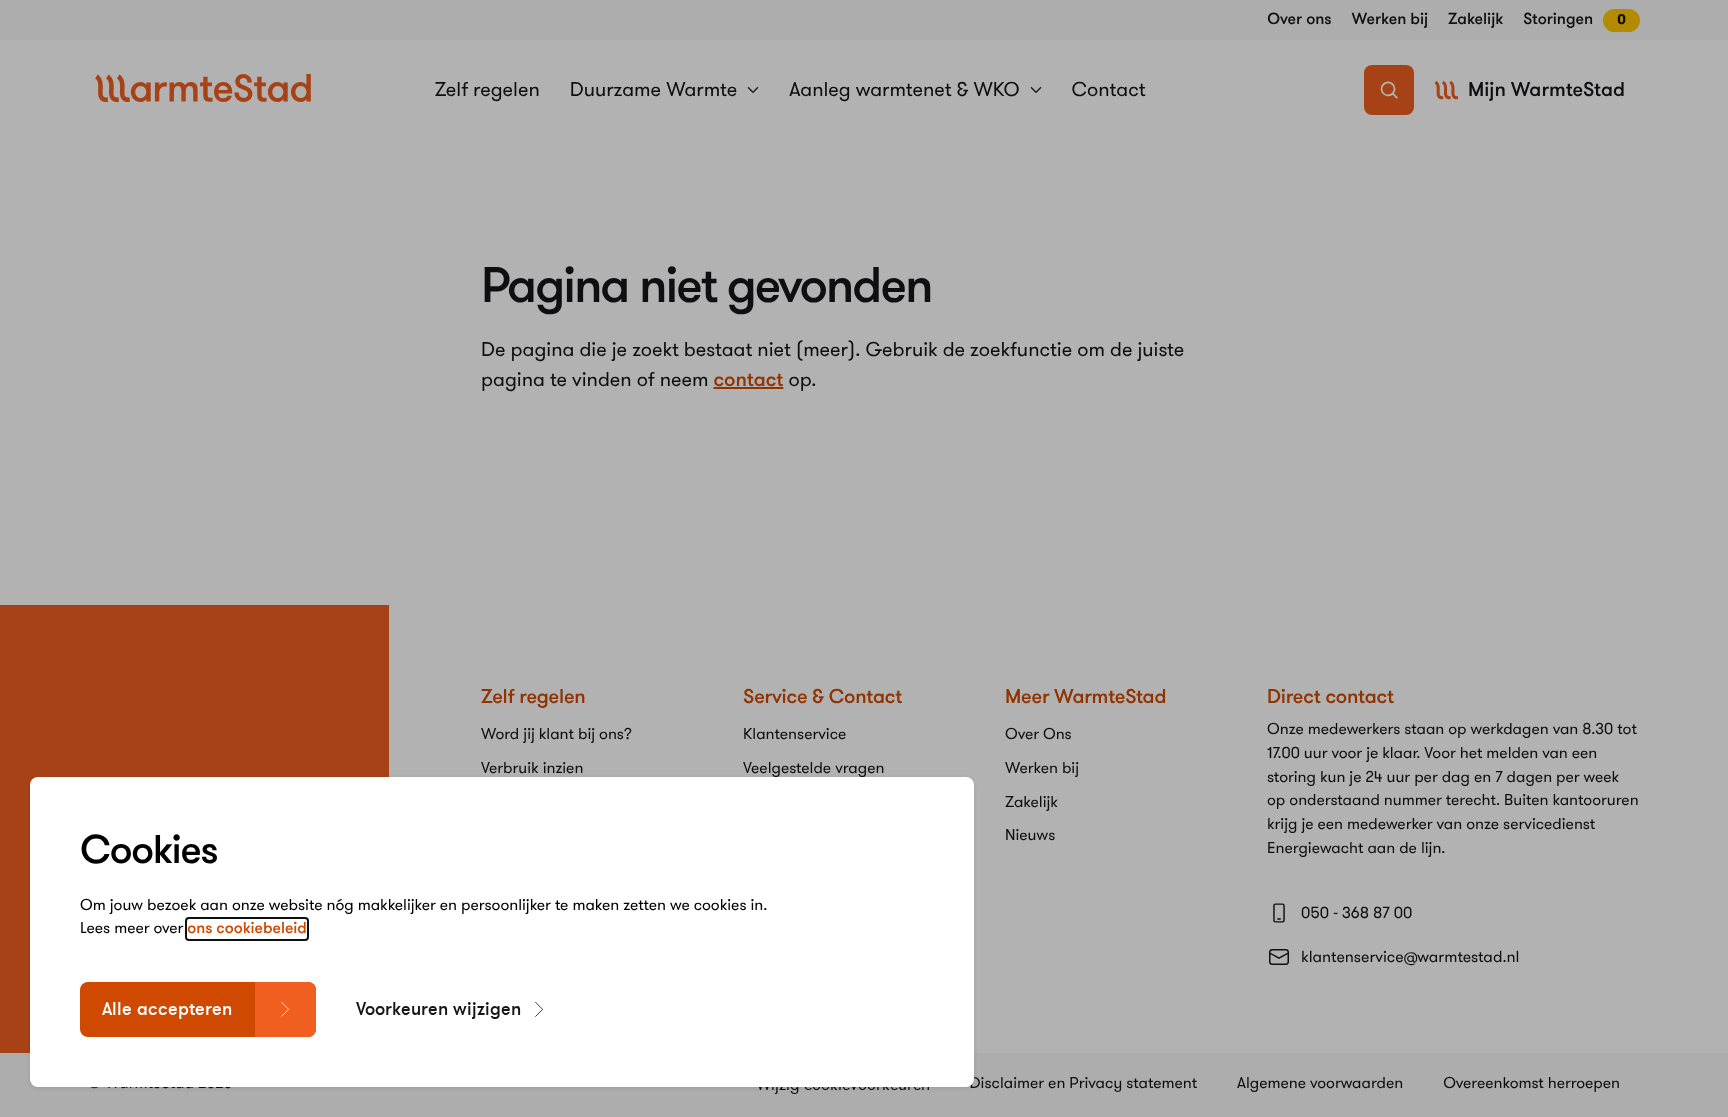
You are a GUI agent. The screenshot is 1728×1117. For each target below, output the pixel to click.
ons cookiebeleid (247, 929)
